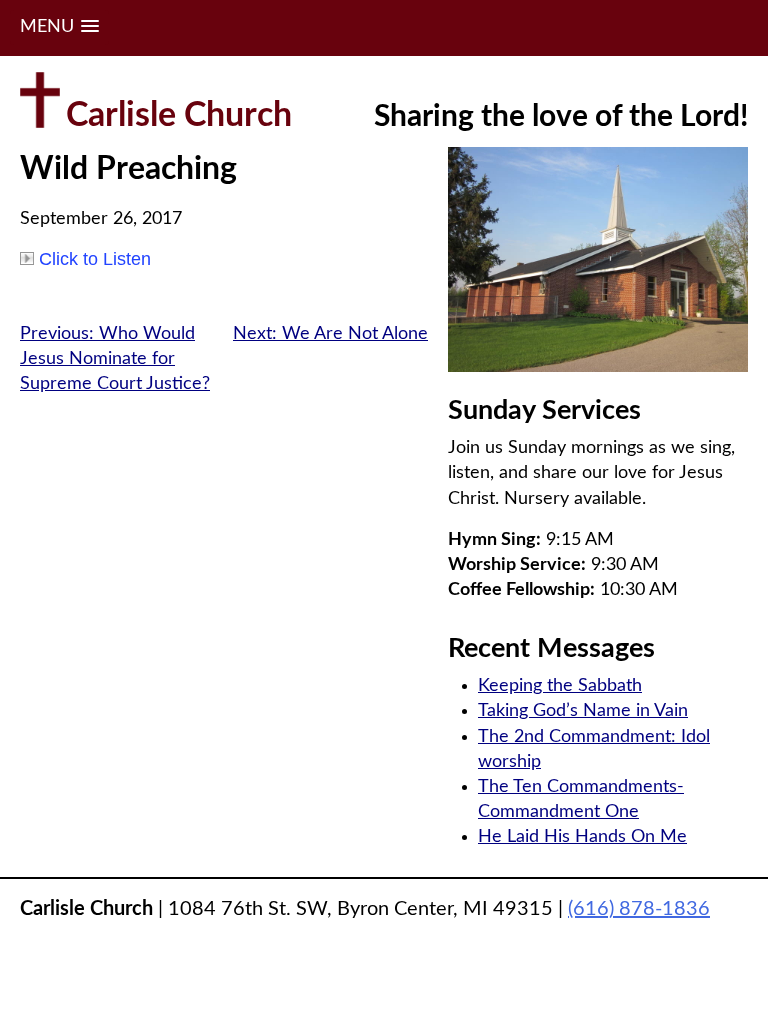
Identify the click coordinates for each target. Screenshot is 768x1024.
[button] (59, 27)
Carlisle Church (179, 116)
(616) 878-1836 (639, 909)
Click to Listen (95, 259)
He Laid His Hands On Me (582, 837)
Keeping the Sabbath (560, 686)
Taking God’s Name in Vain (583, 711)
